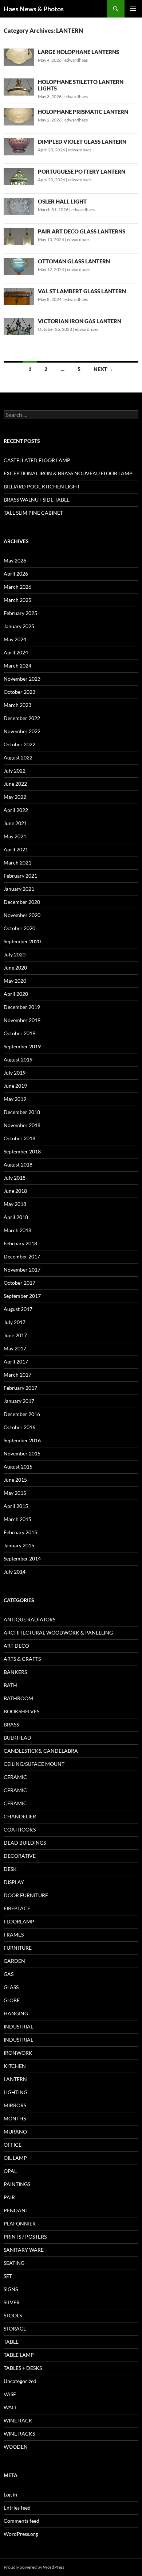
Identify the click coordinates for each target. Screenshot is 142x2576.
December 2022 (22, 718)
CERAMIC (15, 1777)
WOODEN (16, 2447)
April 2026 (16, 574)
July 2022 (15, 771)
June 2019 (15, 1086)
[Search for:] (71, 415)
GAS (9, 1974)
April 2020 (16, 994)
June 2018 (15, 1191)
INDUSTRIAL (18, 2026)
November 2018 (22, 1125)
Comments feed (21, 2521)
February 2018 (20, 1243)
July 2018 (15, 1178)
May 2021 (15, 836)
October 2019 (19, 1033)
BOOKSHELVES (21, 1711)
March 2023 (17, 705)
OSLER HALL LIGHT (62, 201)
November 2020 (22, 915)
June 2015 (15, 1480)
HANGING (16, 2013)
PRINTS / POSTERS (25, 2237)
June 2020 (15, 968)
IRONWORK (18, 2053)
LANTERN (15, 2079)
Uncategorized (20, 2381)
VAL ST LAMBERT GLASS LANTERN (82, 291)
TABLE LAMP (19, 2355)
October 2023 (19, 692)
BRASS (11, 1724)
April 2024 (16, 652)
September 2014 (22, 1558)
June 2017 (15, 1335)
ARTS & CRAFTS (22, 1659)
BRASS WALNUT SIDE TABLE (37, 500)
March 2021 (17, 862)
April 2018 (16, 1217)
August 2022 (18, 757)
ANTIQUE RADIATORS (29, 1619)
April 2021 (16, 849)
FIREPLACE (17, 1908)
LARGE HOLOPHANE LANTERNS (78, 52)
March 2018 (17, 1230)
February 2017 (20, 1388)
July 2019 (15, 1073)
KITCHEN (15, 2066)
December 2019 (22, 1007)
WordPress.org (21, 2534)
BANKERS (15, 1672)
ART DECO (16, 1646)
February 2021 (20, 876)
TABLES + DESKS (23, 2368)
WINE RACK (18, 2420)
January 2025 (19, 626)
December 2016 (22, 1414)
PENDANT (16, 2210)
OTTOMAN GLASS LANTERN (74, 261)
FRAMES (14, 1935)
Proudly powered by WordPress (34, 2567)
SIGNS (11, 2289)
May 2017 (15, 1348)
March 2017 (17, 1375)
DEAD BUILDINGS (25, 1843)
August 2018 (18, 1165)
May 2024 (15, 639)
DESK (10, 1869)
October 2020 (19, 928)
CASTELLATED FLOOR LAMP (37, 460)
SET (8, 2276)
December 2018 (22, 1112)
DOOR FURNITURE (26, 1895)
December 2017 (22, 1256)
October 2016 (19, 1427)
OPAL (10, 2171)
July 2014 (15, 1572)
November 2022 (22, 731)
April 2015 (16, 1506)
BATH (10, 1685)
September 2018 (22, 1151)
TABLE (11, 2342)
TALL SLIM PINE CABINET (33, 513)
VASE (10, 2394)
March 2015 (17, 1519)
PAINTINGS (17, 2184)
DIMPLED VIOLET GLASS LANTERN (82, 142)
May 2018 (15, 1204)
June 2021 (15, 823)
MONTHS (15, 2118)
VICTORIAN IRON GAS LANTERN (80, 321)
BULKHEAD (17, 1738)
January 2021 (19, 889)
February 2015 (20, 1532)
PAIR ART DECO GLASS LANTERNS (82, 231)
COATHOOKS (20, 1829)
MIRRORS (15, 2105)
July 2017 (15, 1322)
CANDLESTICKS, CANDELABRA (41, 1751)
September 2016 (22, 1440)
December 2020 (22, 902)
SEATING (14, 2263)
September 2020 (22, 941)
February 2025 (20, 613)
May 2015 (15, 1493)
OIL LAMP (15, 2158)
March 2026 (17, 587)
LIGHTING (15, 2092)
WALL (10, 2407)
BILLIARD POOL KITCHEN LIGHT (42, 486)
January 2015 (19, 1545)
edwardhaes (76, 60)
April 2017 (16, 1362)
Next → (103, 369)
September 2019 (22, 1046)
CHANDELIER (20, 1816)
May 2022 (15, 797)
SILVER (12, 2302)
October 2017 (19, 1283)
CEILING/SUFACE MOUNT (34, 1764)
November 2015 (22, 1453)
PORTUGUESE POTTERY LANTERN (82, 171)
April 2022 (16, 810)
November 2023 (22, 679)
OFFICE (13, 2145)
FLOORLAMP (19, 1921)
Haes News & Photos (34, 9)
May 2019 (15, 1099)
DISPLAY (14, 1882)
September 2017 (22, 1296)
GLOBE (12, 2000)
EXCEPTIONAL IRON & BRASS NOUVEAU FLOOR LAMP (68, 473)
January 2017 (19, 1401)
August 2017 (18, 1309)
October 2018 (19, 1138)
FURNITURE (18, 1948)
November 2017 (22, 1270)
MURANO (15, 2132)
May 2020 (15, 981)
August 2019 (18, 1059)
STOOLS (13, 2315)
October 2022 (19, 744)
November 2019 (22, 1020)
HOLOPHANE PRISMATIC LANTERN (83, 112)
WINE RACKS (19, 2434)
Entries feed (17, 2508)
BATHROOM (18, 1698)
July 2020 (15, 954)
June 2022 (15, 784)
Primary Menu (133, 9)
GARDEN (14, 1961)
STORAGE (15, 2329)
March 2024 (17, 666)
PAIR (9, 2197)
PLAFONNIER (20, 2223)
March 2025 (17, 600)
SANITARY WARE (24, 2250)
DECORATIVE (20, 1856)
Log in (10, 2494)
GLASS (11, 1987)
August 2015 (18, 1467)
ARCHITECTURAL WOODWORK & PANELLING (58, 1633)
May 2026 (15, 560)
